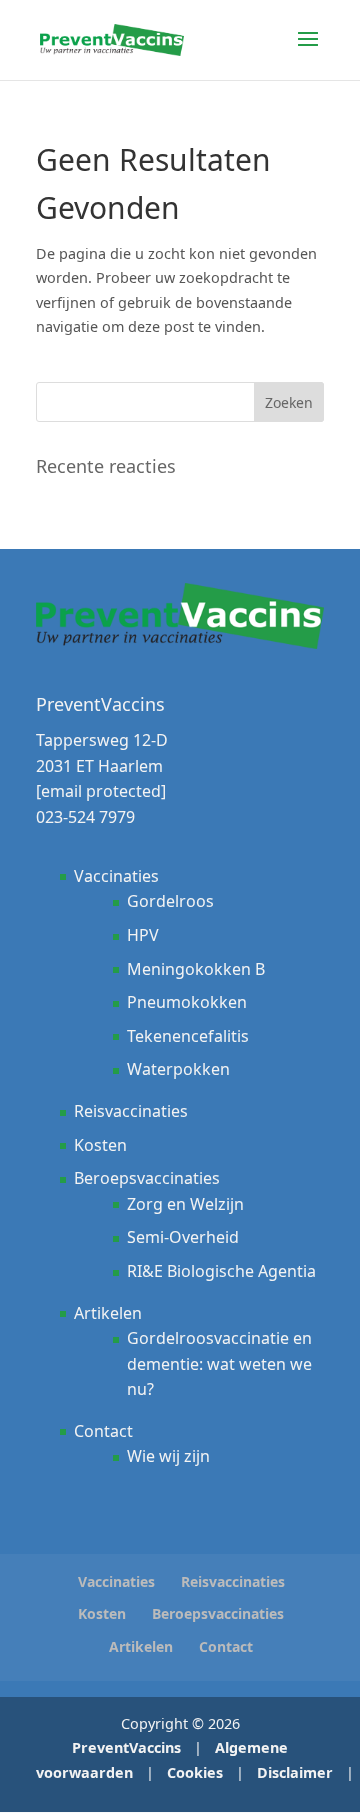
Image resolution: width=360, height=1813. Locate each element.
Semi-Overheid (183, 1237)
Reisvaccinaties (131, 1111)
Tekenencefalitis (188, 1036)
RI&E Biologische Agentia (221, 1271)
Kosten (100, 1145)
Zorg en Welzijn (185, 1204)
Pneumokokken (187, 1002)
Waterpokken (178, 1069)
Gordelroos (170, 901)
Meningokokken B (196, 969)
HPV (143, 935)
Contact (103, 1431)
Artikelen (108, 1313)
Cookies (195, 1772)
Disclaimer (295, 1772)
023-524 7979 (85, 817)
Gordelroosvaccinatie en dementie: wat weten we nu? (219, 1363)
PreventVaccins (126, 1747)
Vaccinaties (116, 876)
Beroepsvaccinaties (147, 1178)
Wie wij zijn (168, 1456)
